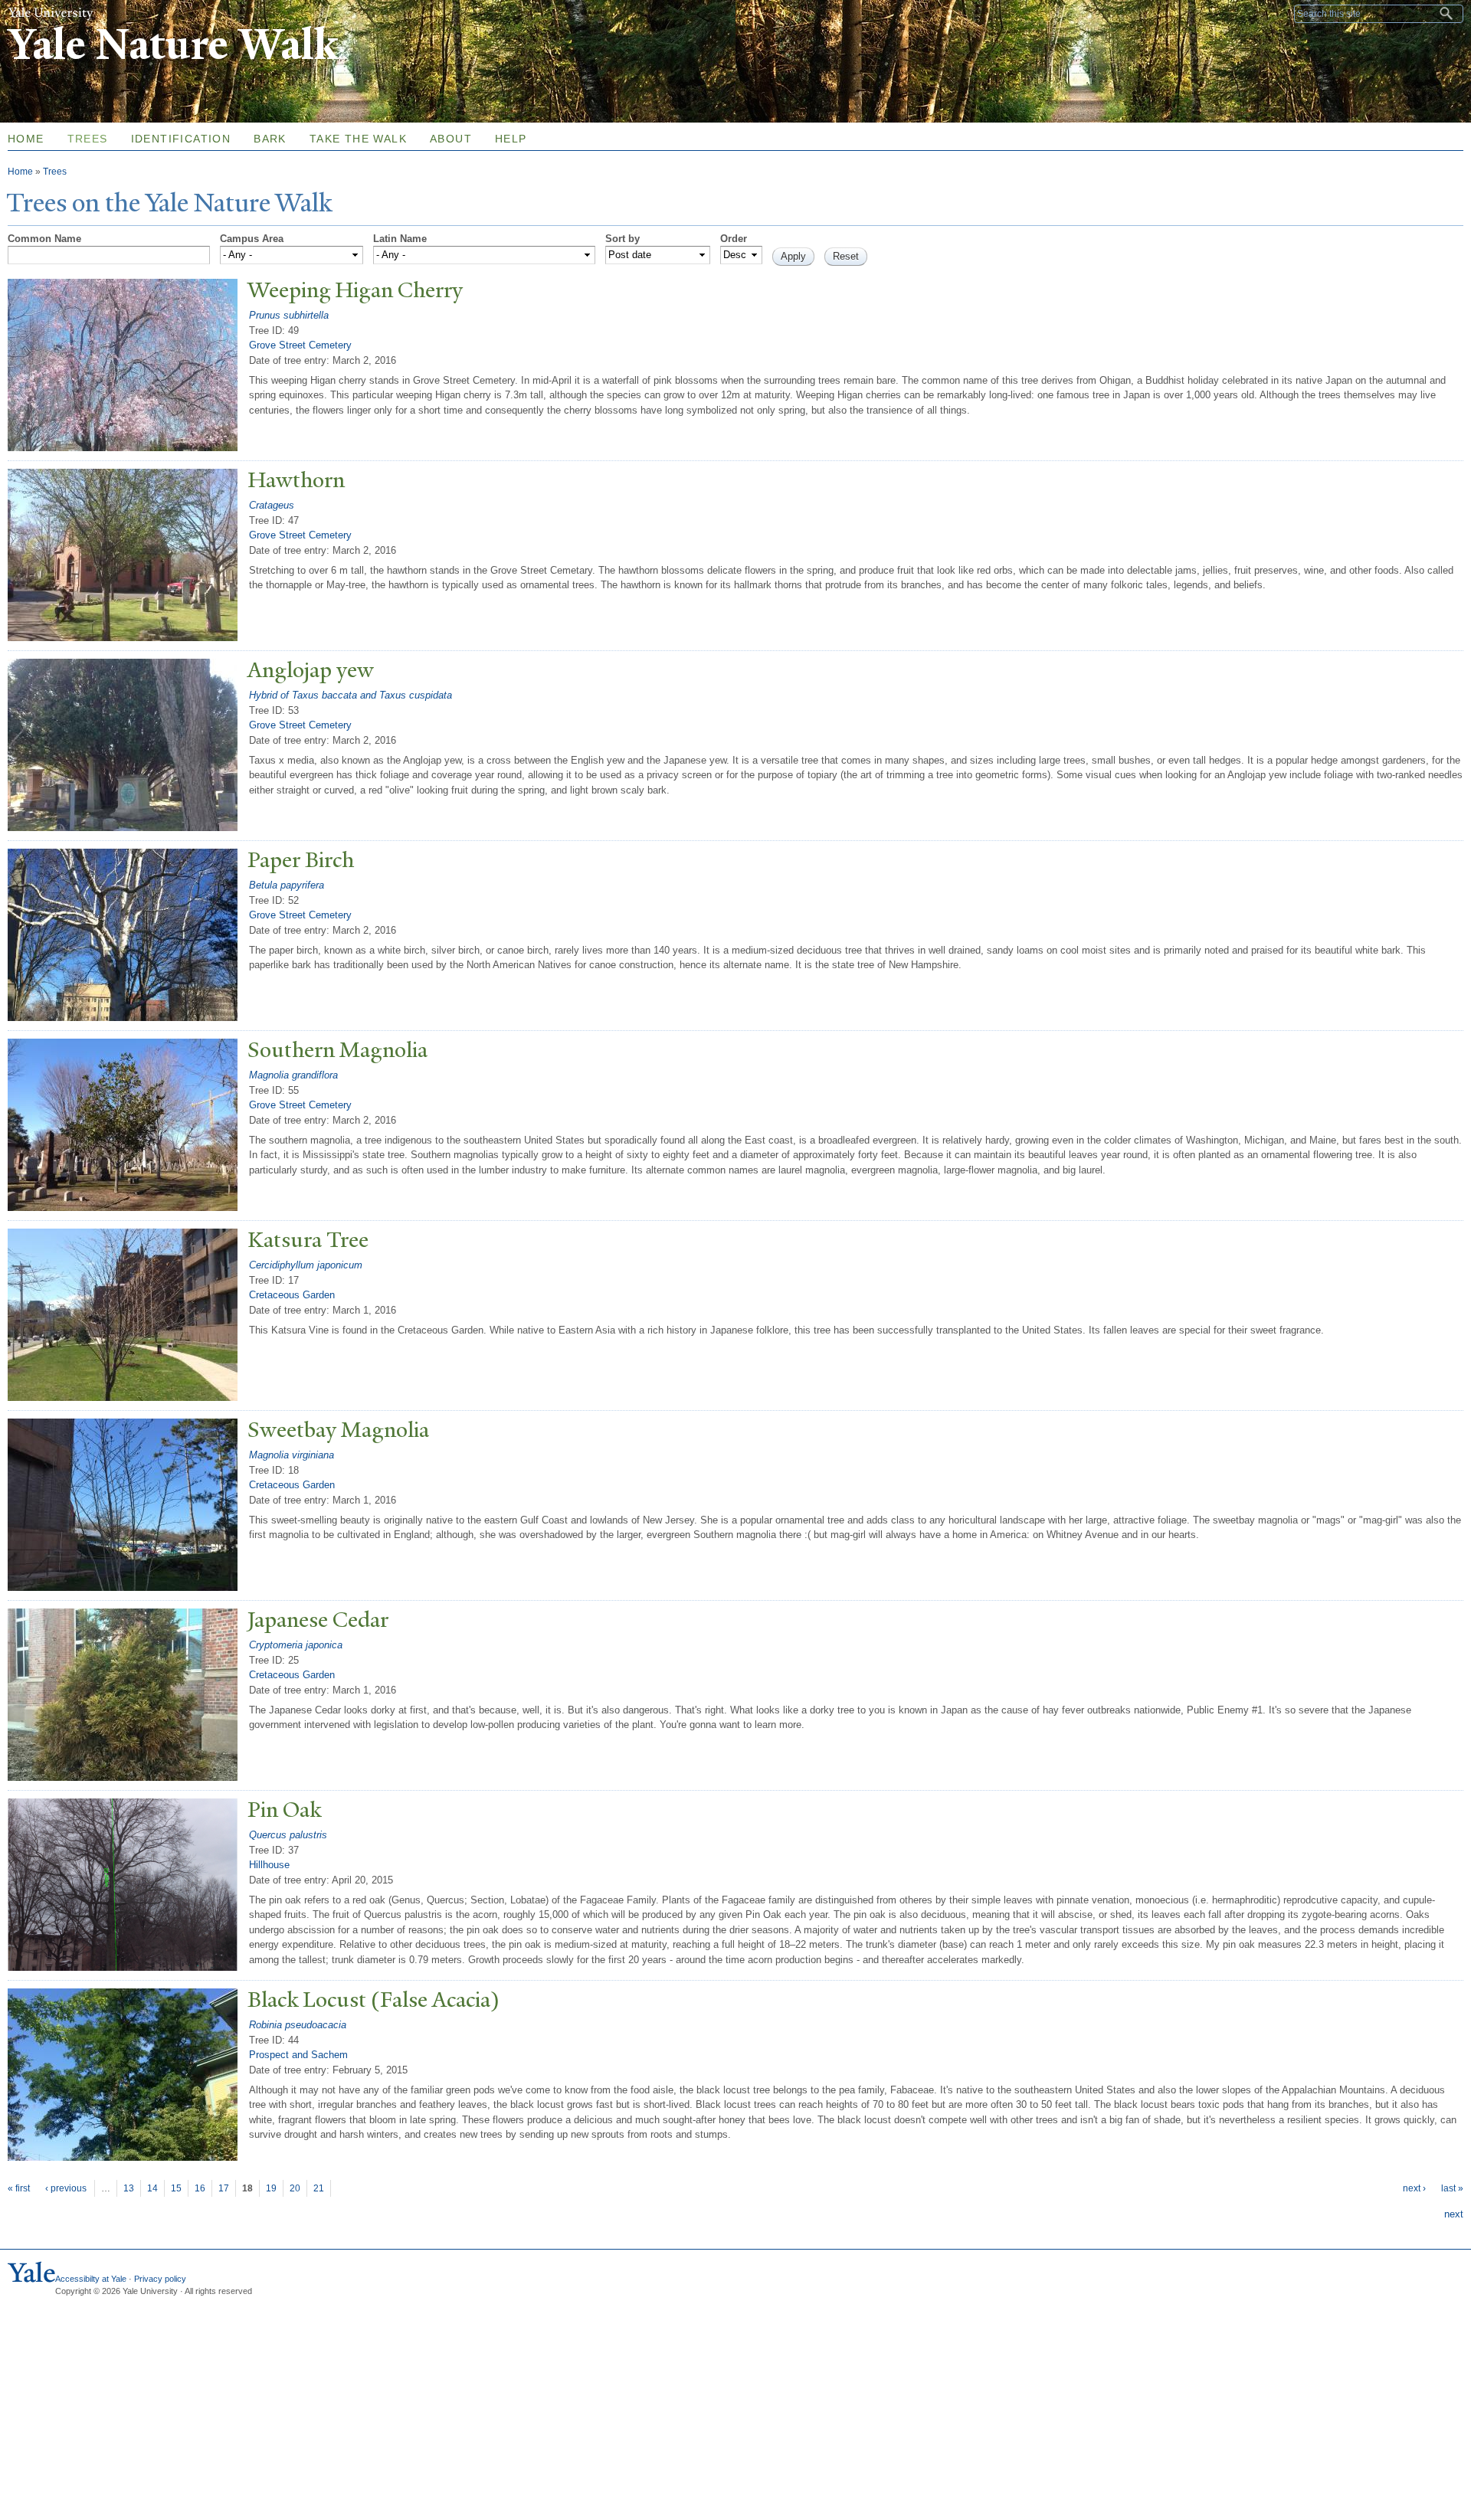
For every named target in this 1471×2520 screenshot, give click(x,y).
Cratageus (272, 505)
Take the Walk (358, 139)
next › (1414, 2188)
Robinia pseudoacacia (298, 2025)
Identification (181, 139)
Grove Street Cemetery (300, 345)
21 (319, 2188)
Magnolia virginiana (292, 1455)
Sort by (622, 239)
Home (20, 172)
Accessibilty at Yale (91, 2279)
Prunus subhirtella (289, 315)
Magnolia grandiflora (293, 1075)
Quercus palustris (288, 1835)
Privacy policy (160, 2279)
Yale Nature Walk (173, 45)
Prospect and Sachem (298, 2055)
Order (734, 239)
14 (152, 2188)
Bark (270, 139)
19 (271, 2188)
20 (295, 2188)
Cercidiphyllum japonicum (306, 1265)
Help (511, 139)
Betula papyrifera (287, 885)
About (451, 139)
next (1454, 2214)
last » (1452, 2188)
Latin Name (400, 239)
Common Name (44, 239)
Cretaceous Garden (292, 1295)
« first (19, 2188)
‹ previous (66, 2188)
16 (200, 2188)
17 (224, 2188)
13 (129, 2188)
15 (176, 2188)
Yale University (51, 13)
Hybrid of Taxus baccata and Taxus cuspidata (351, 695)
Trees (88, 139)
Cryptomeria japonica (296, 1645)
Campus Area (252, 239)
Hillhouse (269, 1865)
